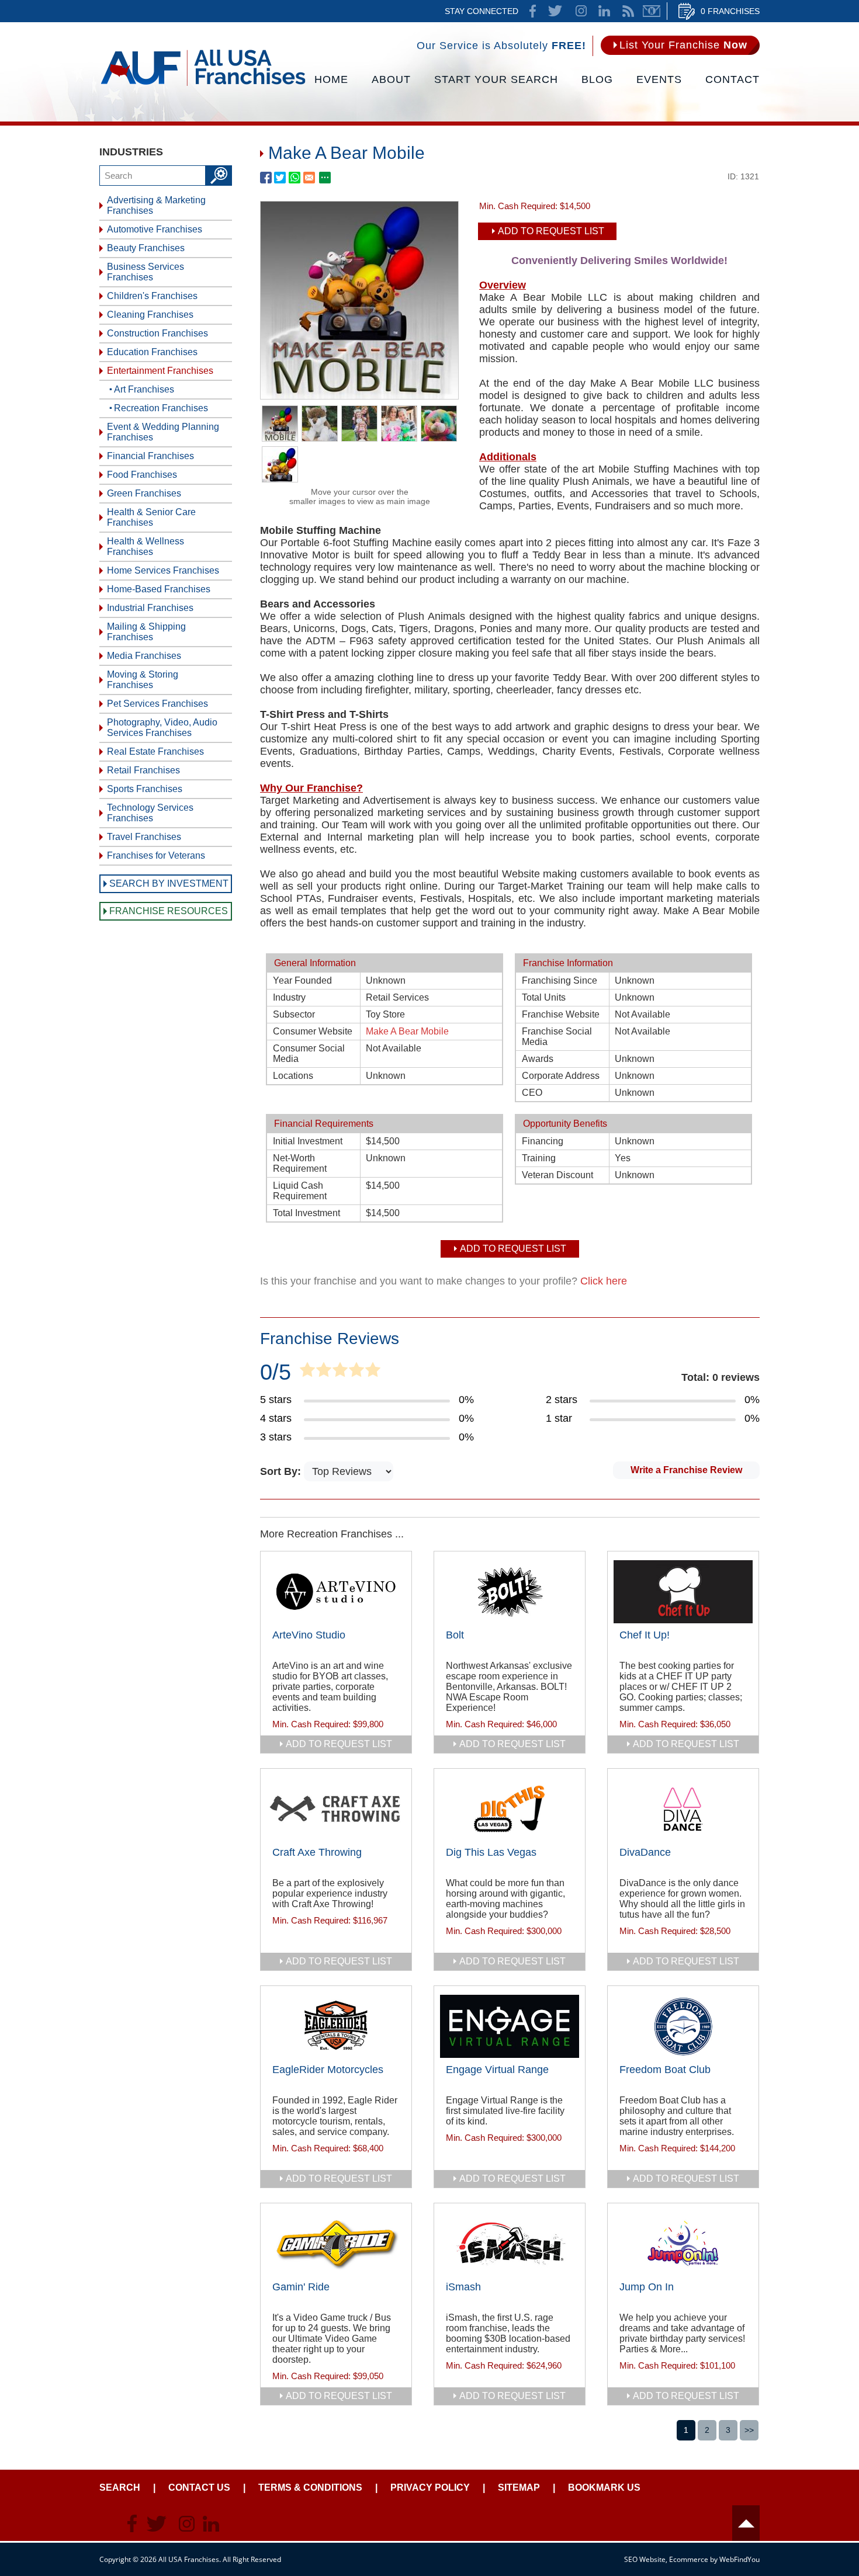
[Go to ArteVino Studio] (336, 1592)
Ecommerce (689, 2559)
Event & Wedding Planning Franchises (163, 432)
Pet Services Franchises (157, 704)
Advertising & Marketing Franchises (156, 205)
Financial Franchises (150, 456)
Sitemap (519, 2488)
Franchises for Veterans (156, 855)
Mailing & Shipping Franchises (146, 632)
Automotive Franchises (155, 229)
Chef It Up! (645, 1635)
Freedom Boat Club (665, 2070)
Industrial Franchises (150, 608)
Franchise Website (561, 1014)
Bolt (455, 1635)
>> (749, 2430)
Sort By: (282, 1471)
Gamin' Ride (301, 2287)
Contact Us (199, 2488)
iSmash (463, 2287)
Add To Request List (551, 231)
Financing (543, 1141)
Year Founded (302, 980)
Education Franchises (152, 352)
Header (746, 2523)
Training (539, 1158)
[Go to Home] (203, 85)
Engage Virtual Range (497, 2070)
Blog (597, 79)
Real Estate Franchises (155, 751)
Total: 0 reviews (721, 1377)
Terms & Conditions (310, 2488)
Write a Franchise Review (686, 1470)
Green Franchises (144, 493)
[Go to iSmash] (510, 2244)
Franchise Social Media (557, 1037)
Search (120, 2488)
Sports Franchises (145, 789)
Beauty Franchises (146, 248)
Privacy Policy (430, 2488)
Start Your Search (496, 79)
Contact (732, 79)
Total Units (544, 997)
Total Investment (306, 1213)
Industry (289, 997)
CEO (532, 1093)
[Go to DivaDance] (683, 1809)
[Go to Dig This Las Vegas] (510, 1809)
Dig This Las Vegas (491, 1852)
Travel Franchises (144, 837)
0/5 (276, 1372)
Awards (538, 1059)
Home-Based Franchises (159, 589)
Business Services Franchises (146, 272)
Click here (604, 1281)
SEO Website (645, 2559)
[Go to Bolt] (510, 1592)
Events (659, 79)
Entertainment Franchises (160, 371)
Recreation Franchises (161, 408)
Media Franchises (144, 656)
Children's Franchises (152, 296)
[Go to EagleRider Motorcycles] (336, 2026)
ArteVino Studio (309, 1635)
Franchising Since (560, 980)
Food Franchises (142, 475)
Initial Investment (308, 1141)
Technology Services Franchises (150, 813)
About (391, 79)
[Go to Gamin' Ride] (336, 2244)
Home (331, 79)
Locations (293, 1076)
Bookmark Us (604, 2488)
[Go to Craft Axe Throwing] (336, 1809)
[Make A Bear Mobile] (359, 395)
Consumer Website (313, 1031)
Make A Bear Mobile (407, 1031)
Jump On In (647, 2287)
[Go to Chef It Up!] (683, 1592)
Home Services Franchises (163, 570)
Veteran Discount (557, 1175)
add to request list (339, 1744)
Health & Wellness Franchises (146, 546)
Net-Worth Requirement (300, 1163)
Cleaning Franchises (150, 315)
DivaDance (645, 1852)
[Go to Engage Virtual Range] (510, 2026)
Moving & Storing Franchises (143, 680)
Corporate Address (561, 1076)
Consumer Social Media (309, 1053)
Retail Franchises (143, 770)
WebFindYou (739, 2559)
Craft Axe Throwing (317, 1852)
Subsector (294, 1014)
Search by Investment (169, 883)
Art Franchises (144, 389)
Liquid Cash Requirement (300, 1191)
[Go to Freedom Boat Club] (683, 2026)
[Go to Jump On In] (683, 2244)
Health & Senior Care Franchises (151, 517)
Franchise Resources (169, 911)
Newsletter (652, 11)
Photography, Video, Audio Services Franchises (162, 728)
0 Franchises (730, 11)
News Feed (628, 11)
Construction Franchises (157, 333)
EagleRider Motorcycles (328, 2070)
